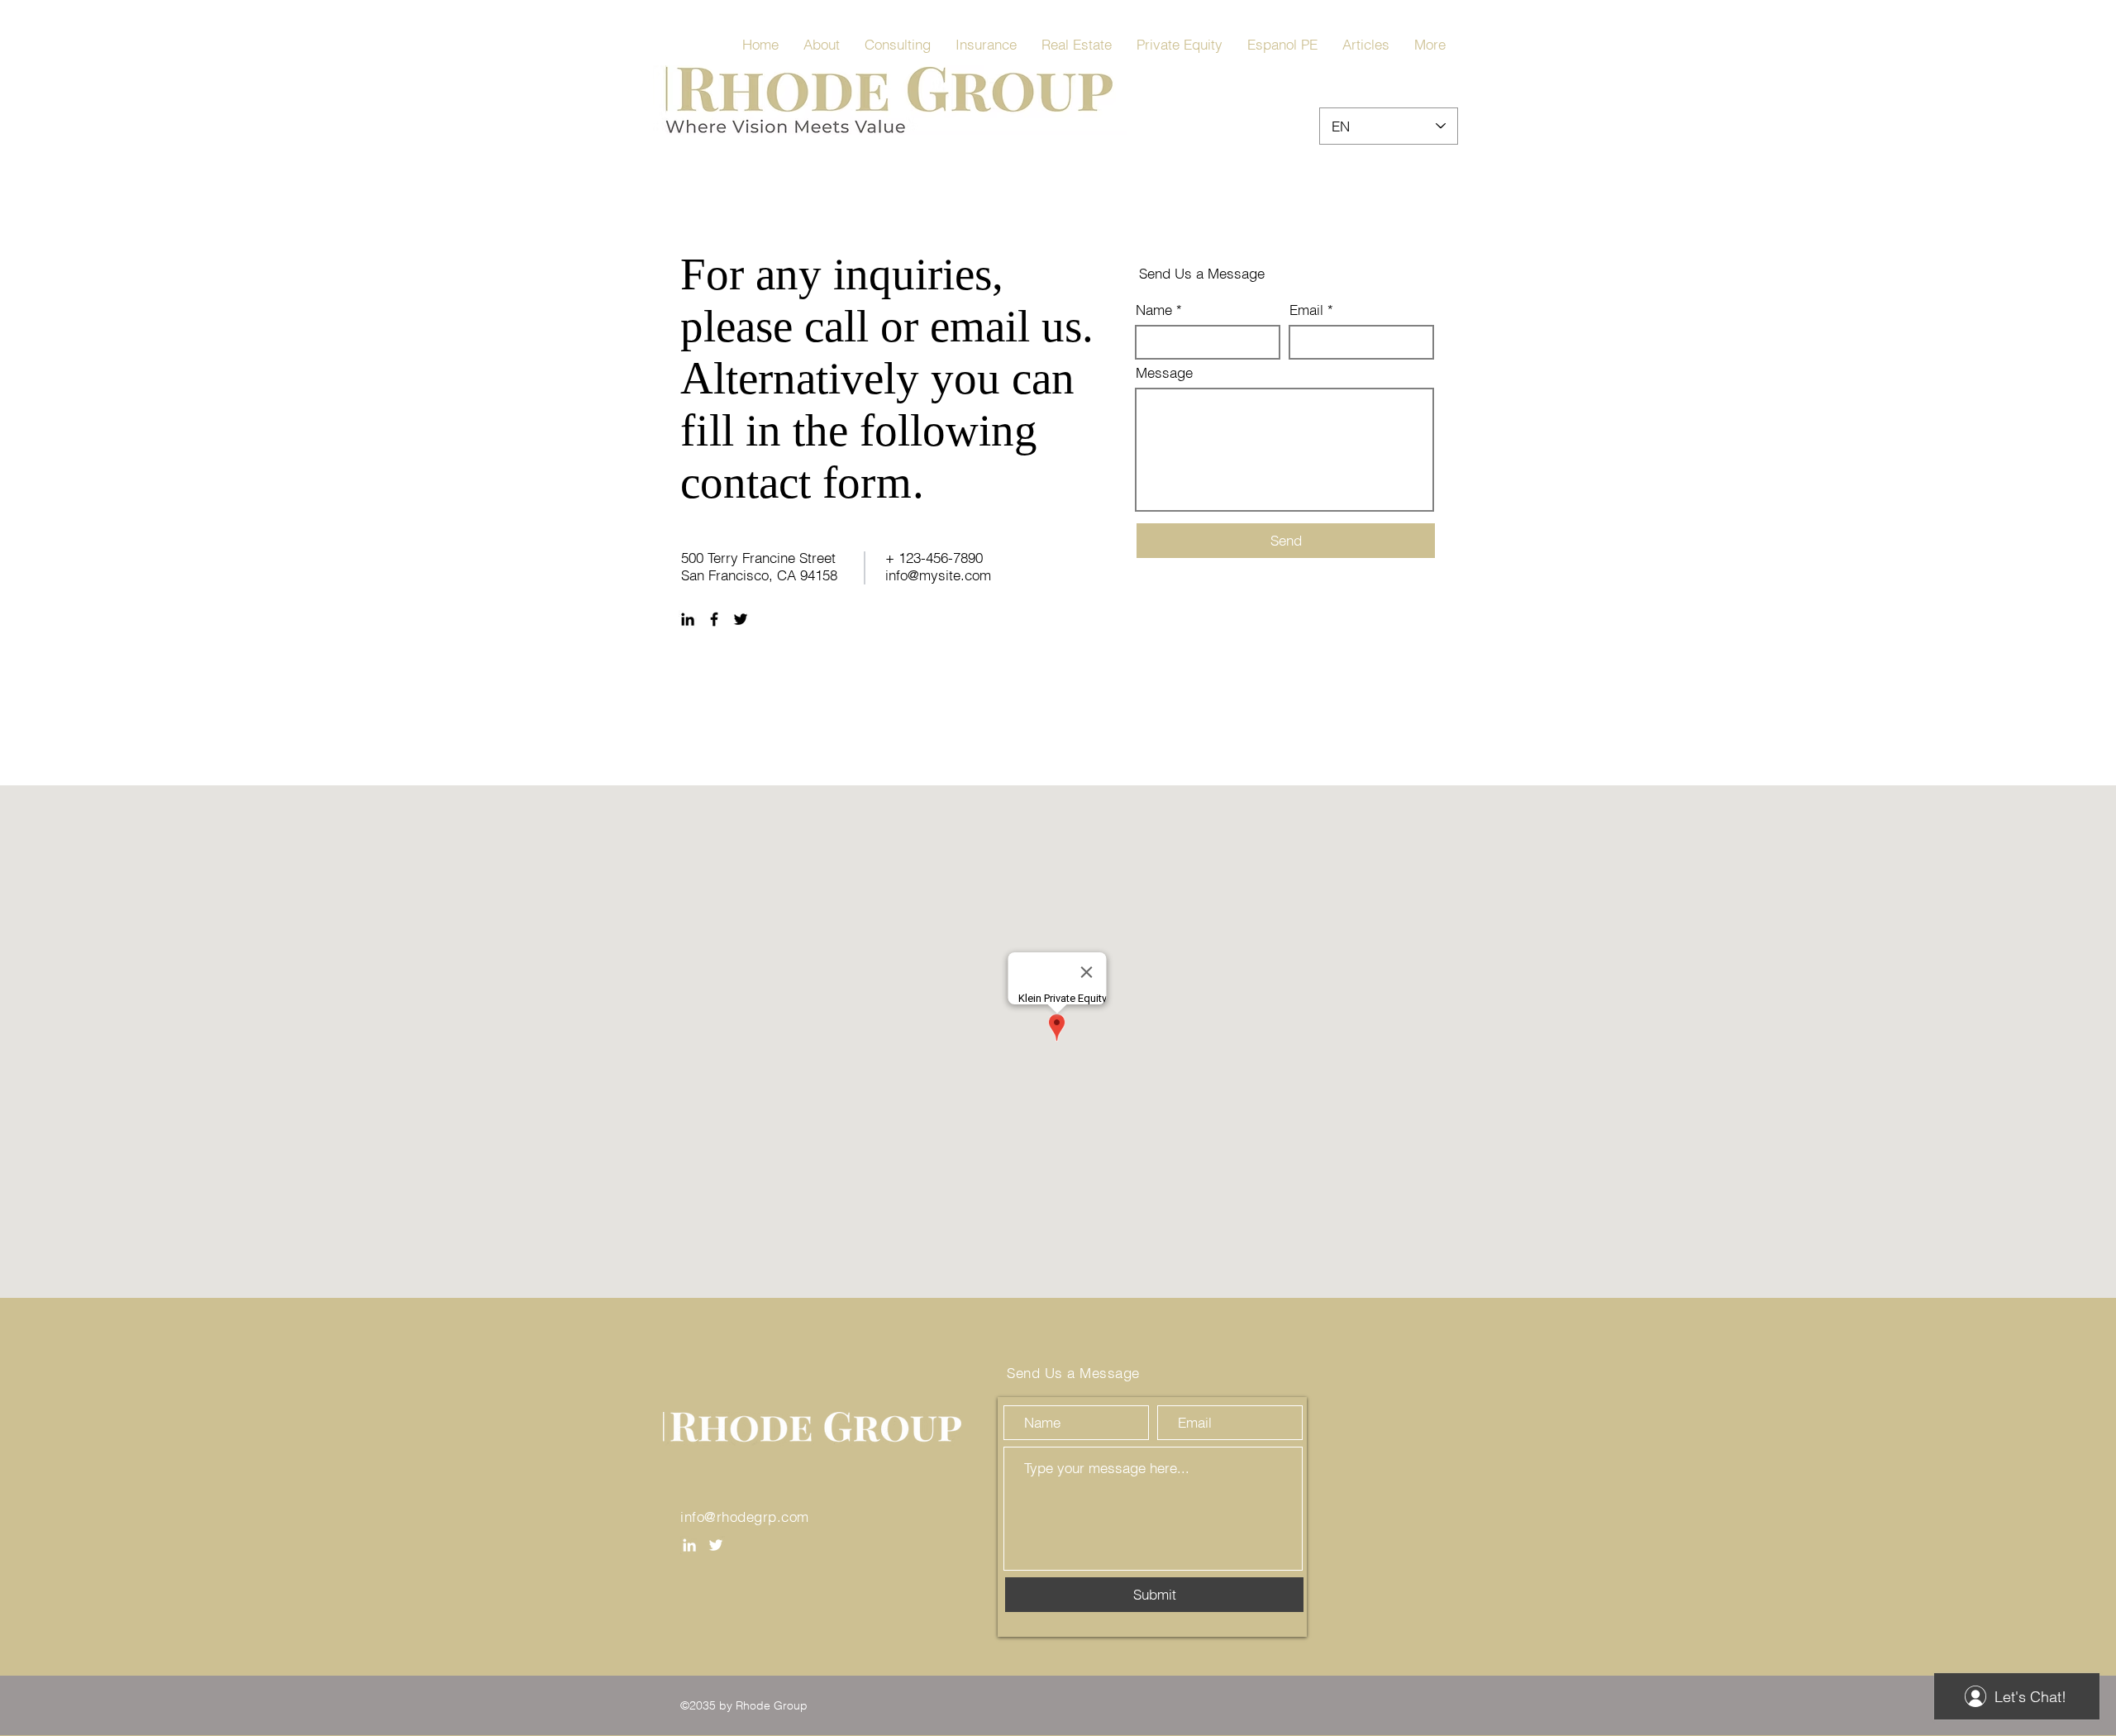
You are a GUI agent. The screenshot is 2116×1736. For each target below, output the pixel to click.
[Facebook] (714, 619)
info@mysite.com (938, 575)
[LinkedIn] (688, 619)
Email (1306, 310)
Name (1154, 310)
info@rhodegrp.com (745, 1517)
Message (1164, 372)
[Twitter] (741, 619)
